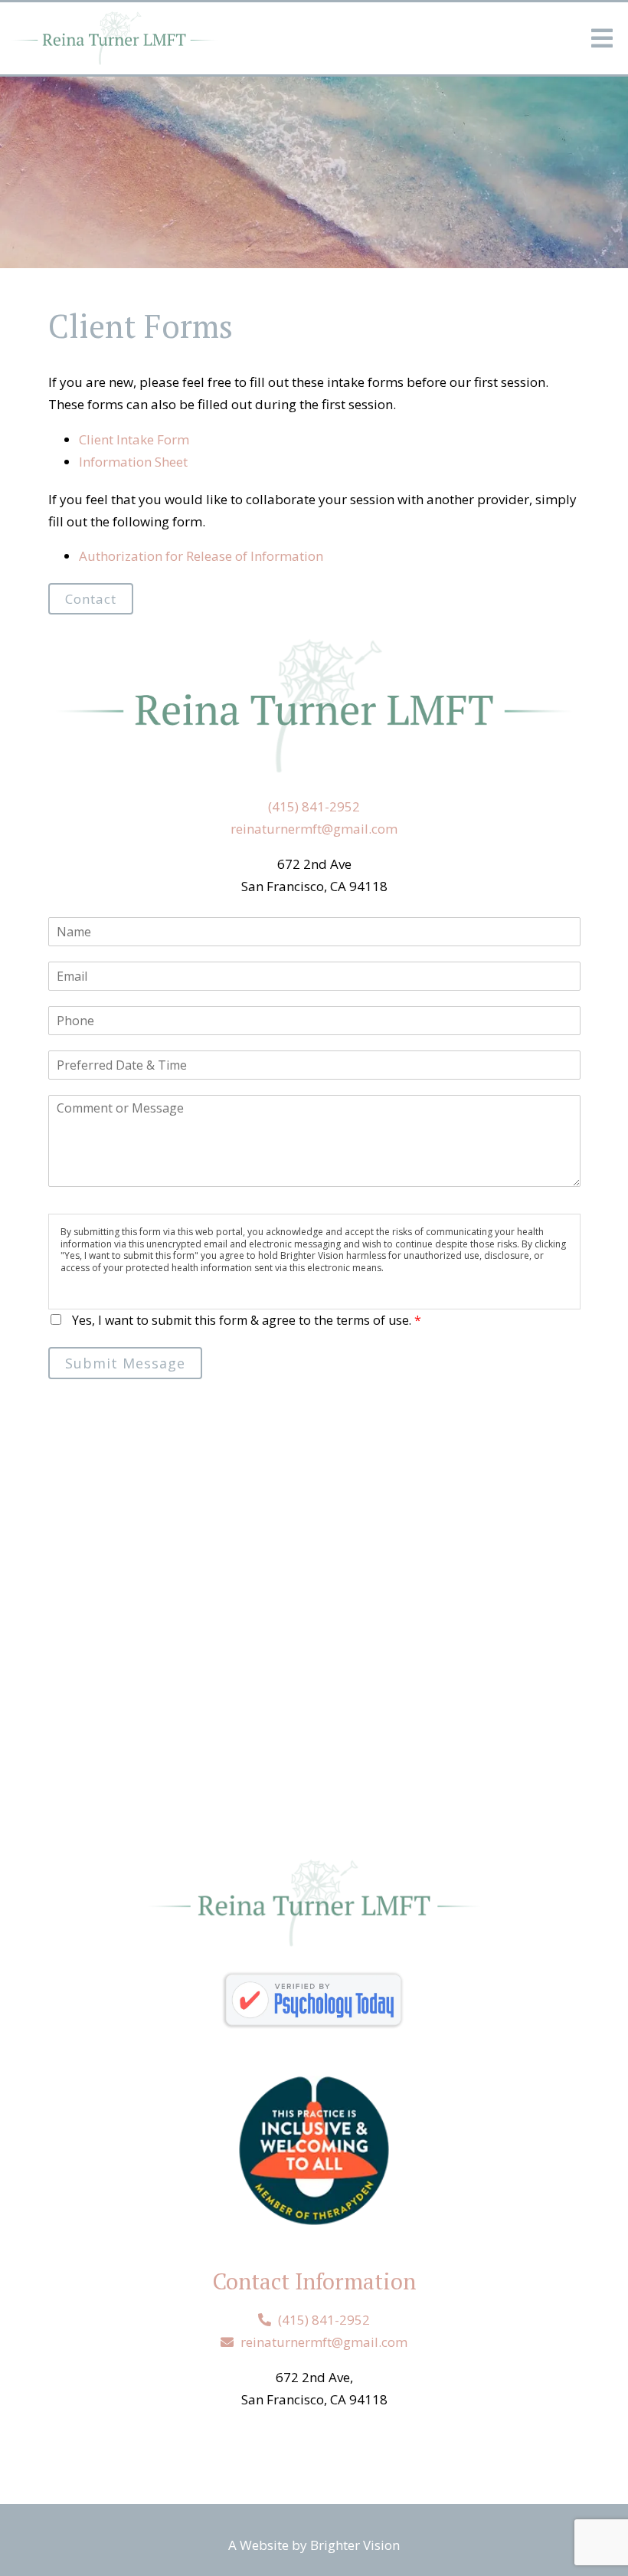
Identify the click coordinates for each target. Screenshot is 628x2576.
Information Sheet (133, 462)
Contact (91, 599)
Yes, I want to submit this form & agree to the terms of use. (247, 1320)
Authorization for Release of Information (201, 556)
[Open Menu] (602, 38)
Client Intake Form (134, 439)
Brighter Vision (355, 2545)
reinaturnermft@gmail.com (314, 829)
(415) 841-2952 (314, 806)
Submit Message (125, 1363)
